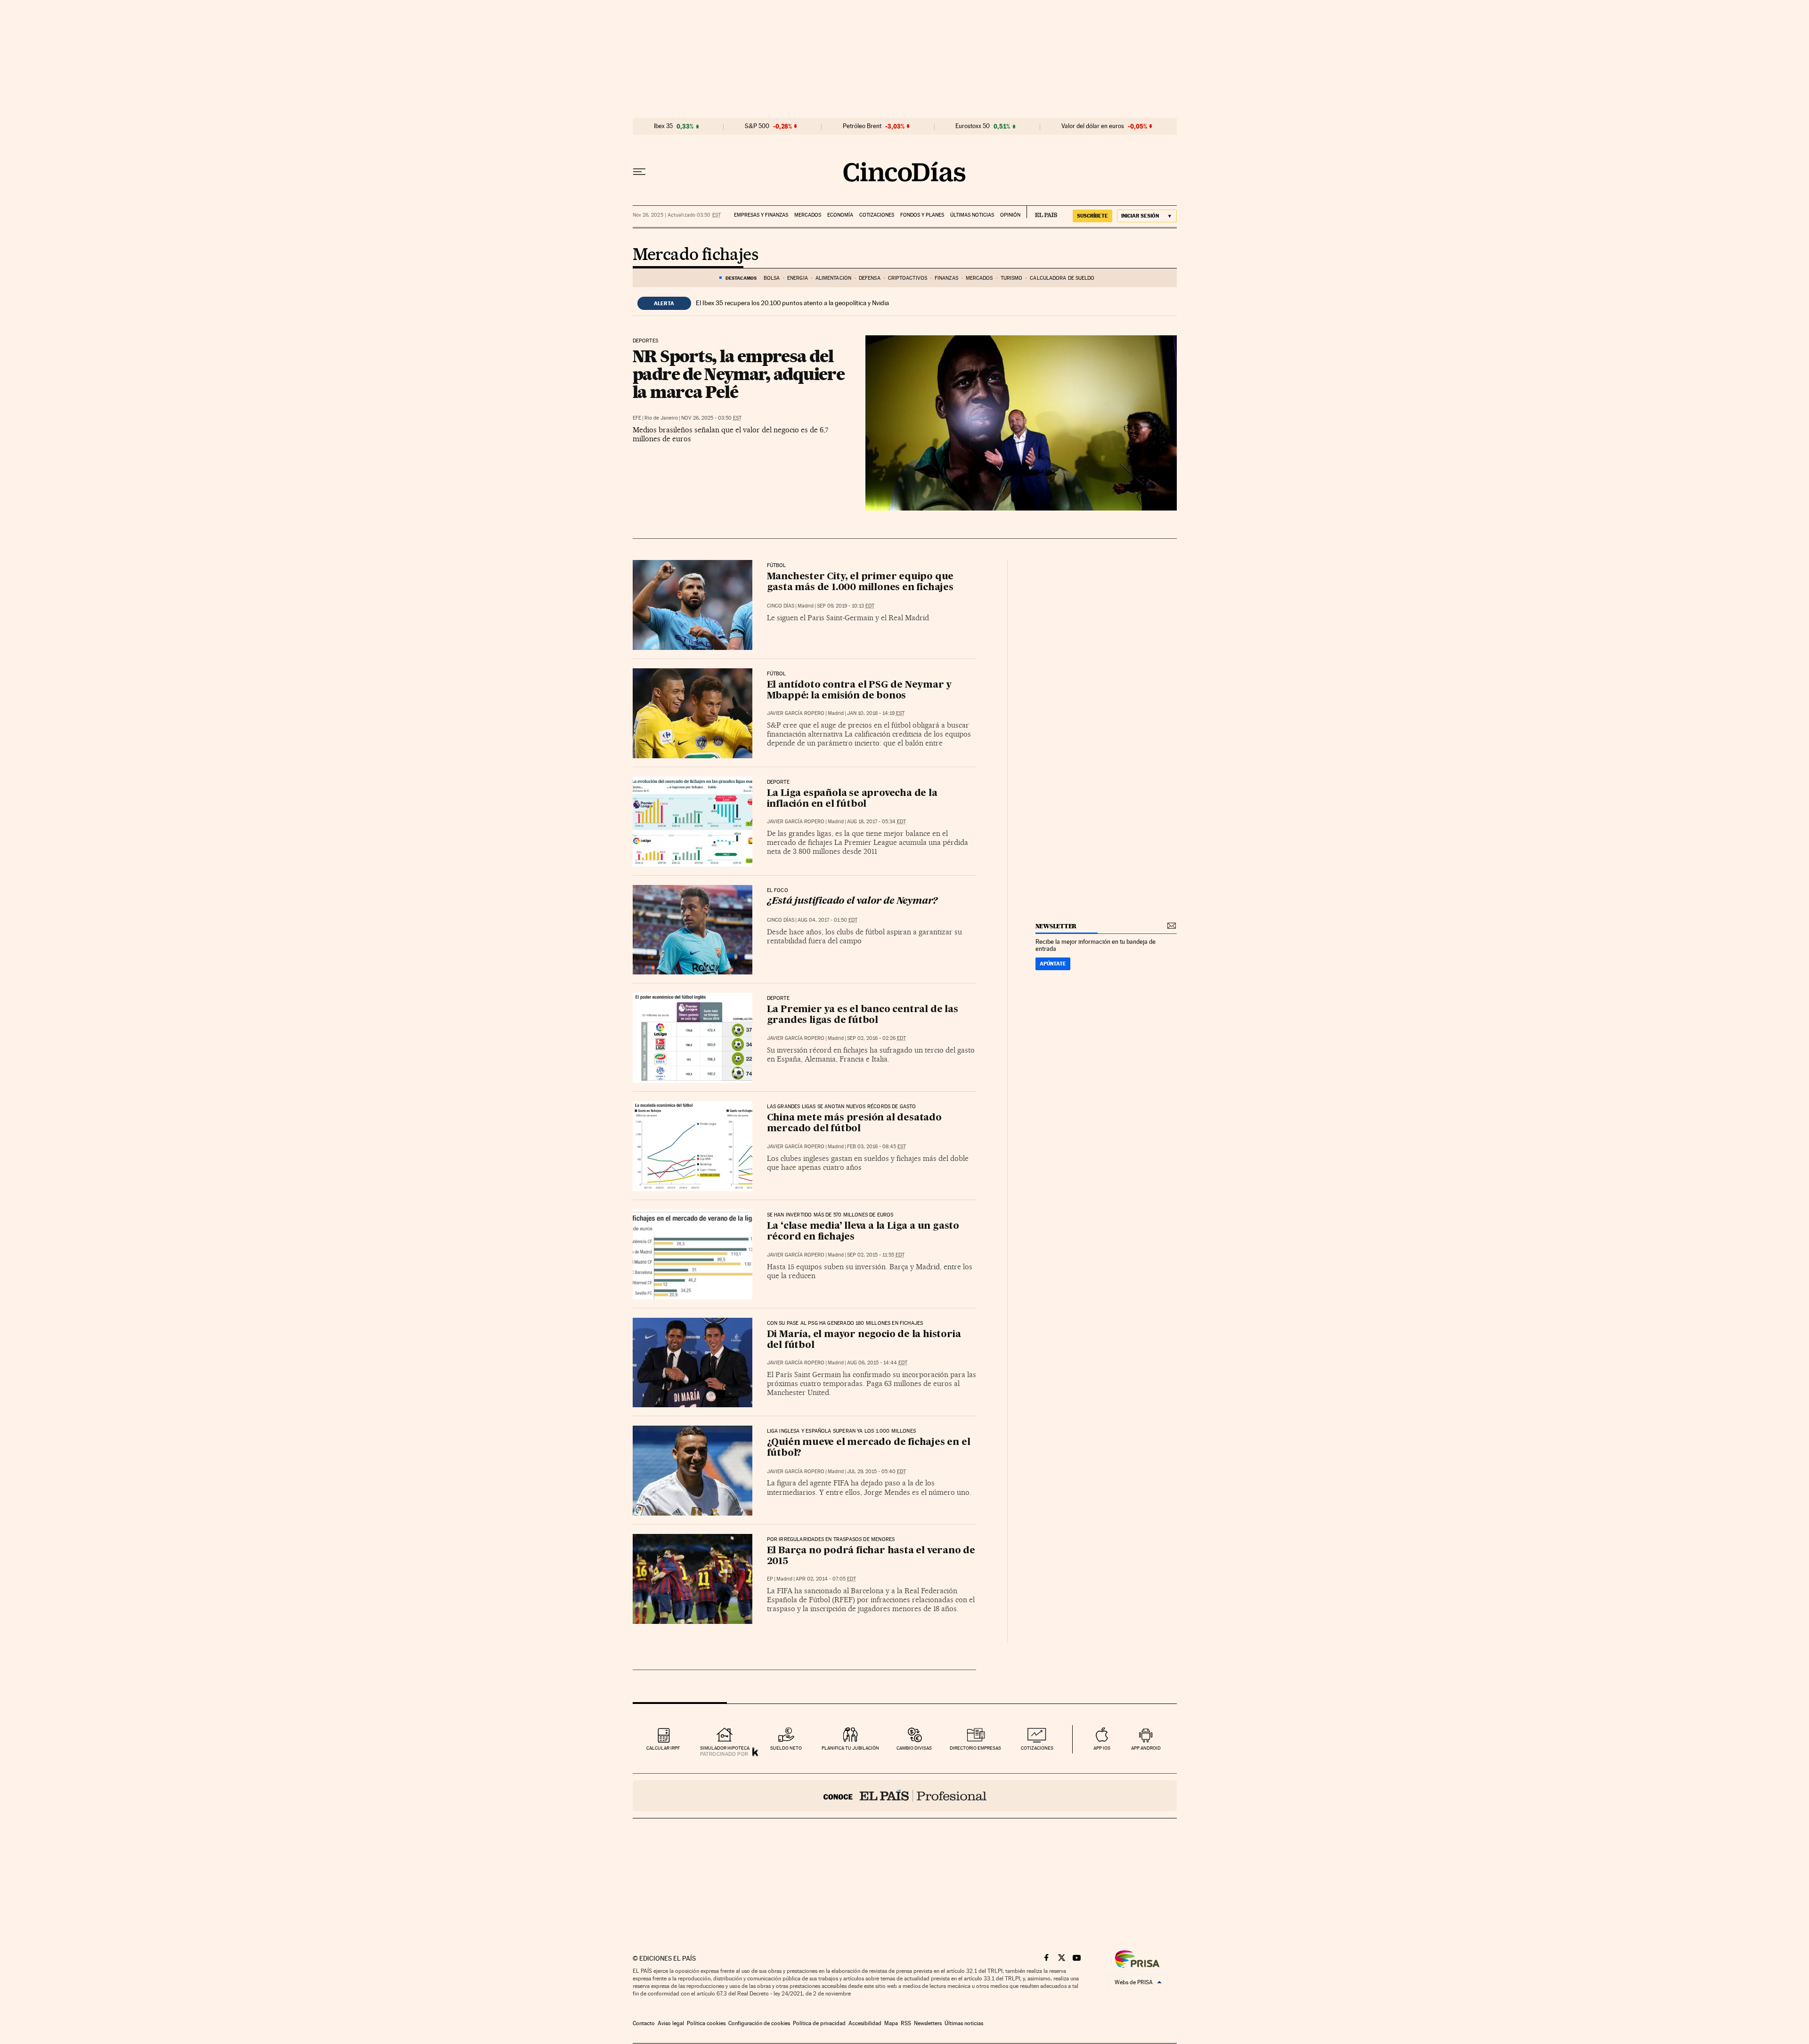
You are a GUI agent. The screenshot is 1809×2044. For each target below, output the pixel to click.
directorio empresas (975, 1748)
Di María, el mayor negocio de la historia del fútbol (864, 1340)
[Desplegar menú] (639, 172)
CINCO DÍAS (781, 606)
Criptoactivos (908, 278)
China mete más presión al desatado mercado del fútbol (854, 1123)
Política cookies (706, 2023)
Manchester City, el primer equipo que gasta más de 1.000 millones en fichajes (860, 582)
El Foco (778, 891)
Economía (840, 215)
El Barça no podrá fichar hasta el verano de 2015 (871, 1556)
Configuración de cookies (759, 2023)
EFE (637, 418)
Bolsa (772, 278)
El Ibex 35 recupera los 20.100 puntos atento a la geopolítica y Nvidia (792, 303)
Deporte (778, 782)
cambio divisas (914, 1748)
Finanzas (946, 278)
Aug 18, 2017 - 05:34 (876, 822)
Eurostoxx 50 (973, 126)
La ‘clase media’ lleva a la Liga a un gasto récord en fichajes (863, 1232)
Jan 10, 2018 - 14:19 (876, 713)
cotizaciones (1037, 1748)
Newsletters (928, 2023)
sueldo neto (786, 1748)
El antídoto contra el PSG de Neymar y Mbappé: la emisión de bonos (860, 691)
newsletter (1056, 926)
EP (770, 1579)
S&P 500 (757, 126)
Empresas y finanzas (761, 215)
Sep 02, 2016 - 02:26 (876, 1038)
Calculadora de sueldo (1062, 278)
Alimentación (833, 278)
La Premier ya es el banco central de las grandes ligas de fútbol (863, 1015)
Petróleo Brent (862, 126)
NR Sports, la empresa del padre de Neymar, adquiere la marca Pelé (739, 374)
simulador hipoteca (725, 1748)
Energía (798, 278)
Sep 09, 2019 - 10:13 (846, 606)
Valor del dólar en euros (1093, 126)
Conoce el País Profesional (905, 1796)
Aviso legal (671, 2023)
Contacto (644, 2023)
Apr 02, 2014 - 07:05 (826, 1579)
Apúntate (1053, 964)
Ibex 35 (663, 126)
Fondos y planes (922, 215)
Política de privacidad (819, 2023)
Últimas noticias (972, 215)
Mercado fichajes (695, 255)
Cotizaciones (877, 215)
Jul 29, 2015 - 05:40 (876, 1472)
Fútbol (777, 566)
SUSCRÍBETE (1092, 216)
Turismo (1012, 278)
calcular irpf (663, 1748)
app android (1146, 1748)
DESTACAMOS (741, 278)
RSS (906, 2023)
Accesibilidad (865, 2023)
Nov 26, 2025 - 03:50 (711, 418)
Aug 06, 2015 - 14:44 (877, 1363)
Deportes (645, 341)
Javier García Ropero (796, 713)
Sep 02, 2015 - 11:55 (876, 1255)
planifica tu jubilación (850, 1748)
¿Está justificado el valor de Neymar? (852, 901)
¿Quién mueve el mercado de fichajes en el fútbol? (869, 1448)
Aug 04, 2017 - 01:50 (827, 920)
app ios (1102, 1748)
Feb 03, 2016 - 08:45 (876, 1147)
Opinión (1010, 215)
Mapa (891, 2023)
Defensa (870, 278)
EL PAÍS (1042, 212)
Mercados (808, 215)
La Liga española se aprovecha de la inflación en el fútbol (852, 799)
